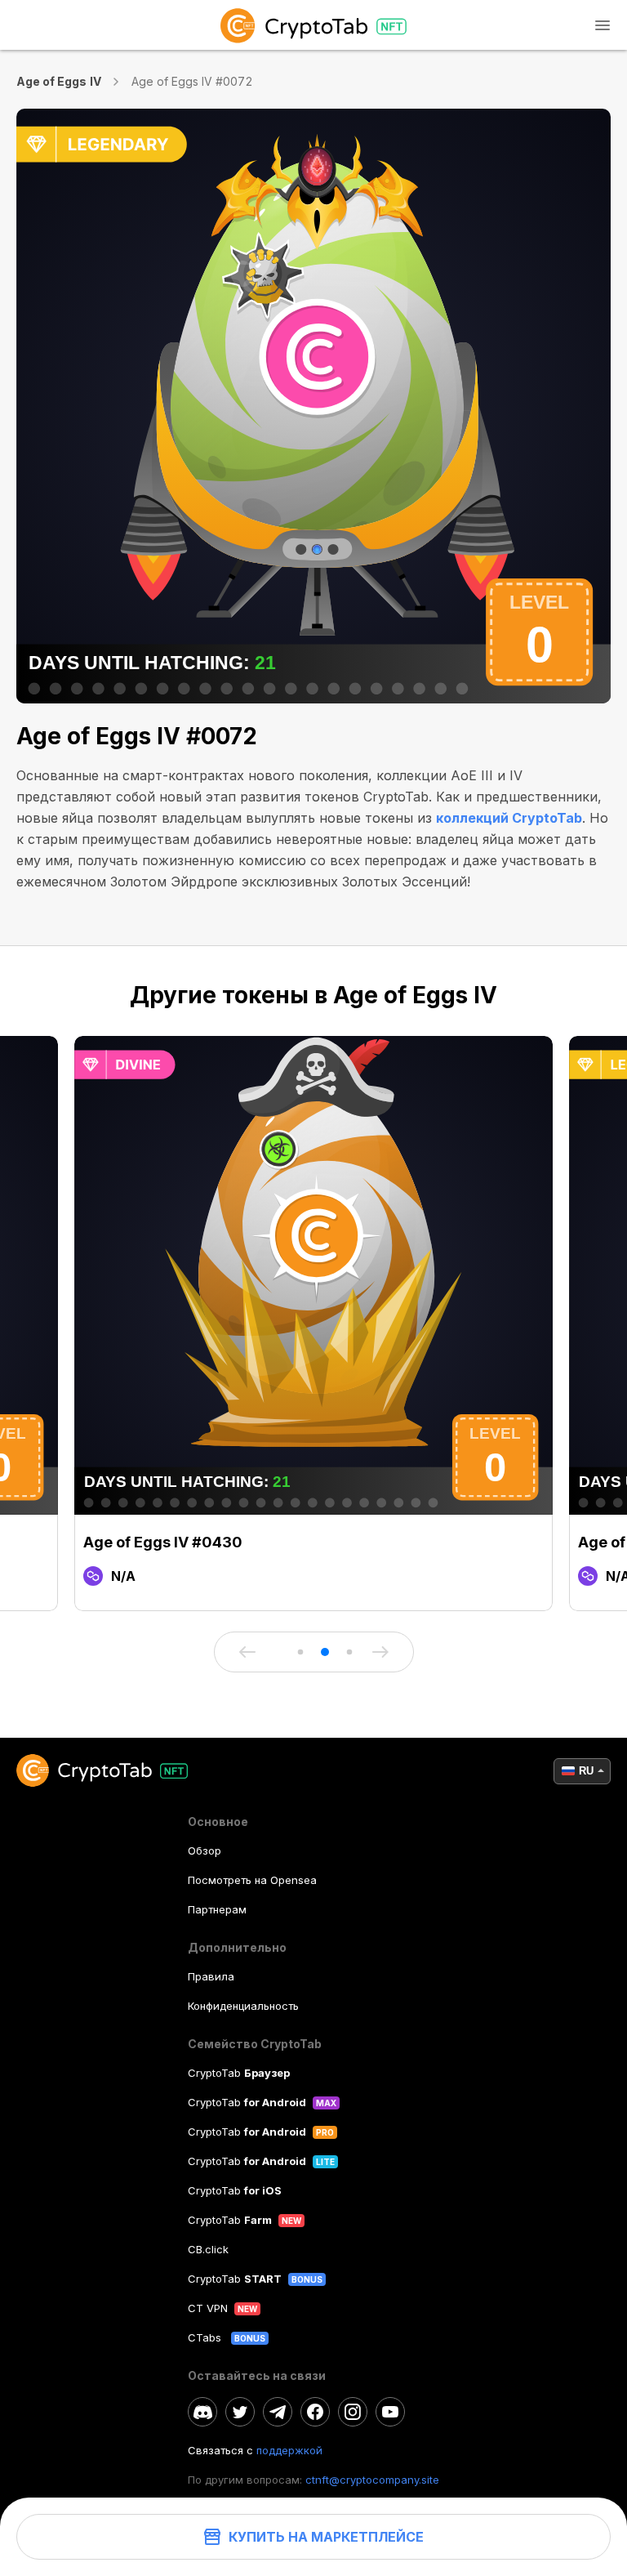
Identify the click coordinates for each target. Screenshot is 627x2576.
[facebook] (315, 2412)
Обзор (205, 1851)
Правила (211, 1976)
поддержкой (289, 2450)
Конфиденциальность (243, 2006)
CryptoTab (239, 2073)
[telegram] (278, 2412)
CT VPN (208, 2308)
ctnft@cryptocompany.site (372, 2480)
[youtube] (390, 2412)
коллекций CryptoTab (509, 818)
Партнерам (217, 1909)
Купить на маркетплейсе (326, 2537)
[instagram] (353, 2412)
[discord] (202, 2412)
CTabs (206, 2337)
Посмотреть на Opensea (252, 1880)
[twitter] (240, 2412)
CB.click (208, 2249)
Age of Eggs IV (59, 81)
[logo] (313, 25)
